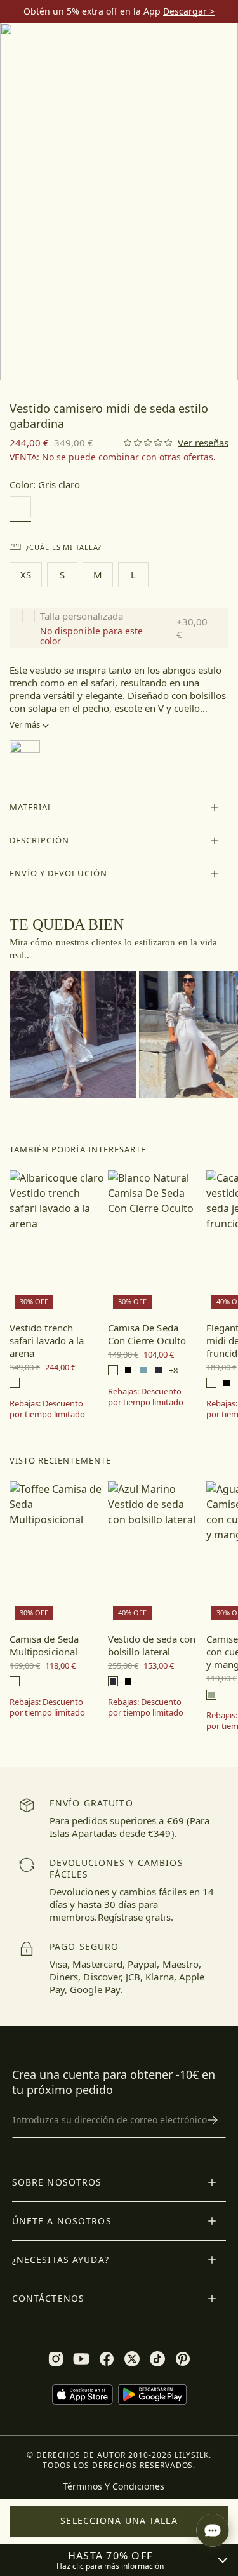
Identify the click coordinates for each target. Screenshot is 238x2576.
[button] (119, 808)
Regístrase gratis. (136, 1917)
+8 (173, 1371)
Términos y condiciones (114, 2486)
